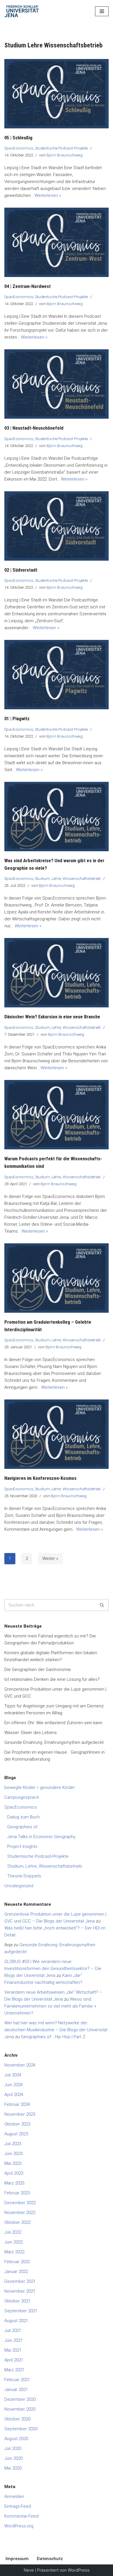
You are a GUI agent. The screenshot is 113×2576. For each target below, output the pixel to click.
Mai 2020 (13, 2468)
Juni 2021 (13, 2340)
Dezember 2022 (20, 2203)
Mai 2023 (13, 2163)
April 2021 (14, 2360)
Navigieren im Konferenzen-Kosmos (40, 1478)
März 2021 (14, 2370)
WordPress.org (19, 2526)
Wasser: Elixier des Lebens (31, 1733)
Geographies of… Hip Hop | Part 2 (53, 2037)
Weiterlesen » (48, 195)
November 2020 (20, 2409)
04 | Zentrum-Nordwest (28, 286)
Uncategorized (19, 1886)
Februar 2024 (17, 2104)
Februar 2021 (17, 2380)
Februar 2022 (17, 2262)
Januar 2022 (16, 2272)
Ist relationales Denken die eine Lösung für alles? (52, 1679)
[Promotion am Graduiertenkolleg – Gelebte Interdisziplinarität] (57, 1278)
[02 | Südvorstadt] (57, 526)
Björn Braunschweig (65, 155)
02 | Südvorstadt (21, 570)
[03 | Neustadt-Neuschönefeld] (57, 384)
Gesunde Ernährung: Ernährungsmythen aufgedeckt (54, 1742)
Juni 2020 (13, 2458)
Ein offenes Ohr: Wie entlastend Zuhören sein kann (53, 1723)
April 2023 (14, 2173)
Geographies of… (24, 1827)
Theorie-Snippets (24, 1876)
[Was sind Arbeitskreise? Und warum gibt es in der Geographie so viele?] (57, 817)
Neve (29, 2570)
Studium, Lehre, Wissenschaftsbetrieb (68, 878)
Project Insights (22, 1846)
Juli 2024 (13, 2075)
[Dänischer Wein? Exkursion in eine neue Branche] (57, 973)
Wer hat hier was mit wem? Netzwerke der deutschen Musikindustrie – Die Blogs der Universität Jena (56, 2030)
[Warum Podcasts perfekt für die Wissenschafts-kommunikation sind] (57, 1115)
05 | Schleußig (18, 138)
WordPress (79, 2570)
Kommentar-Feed (21, 2516)
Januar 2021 (16, 2390)
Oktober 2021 (17, 2301)
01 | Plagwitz (17, 719)
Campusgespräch (22, 1797)
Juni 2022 (13, 2242)
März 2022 (14, 2252)
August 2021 (16, 2321)
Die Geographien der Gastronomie (38, 1670)
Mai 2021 (13, 2350)
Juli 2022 (13, 2232)
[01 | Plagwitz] (57, 675)
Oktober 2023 (17, 2124)
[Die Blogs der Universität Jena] (22, 11)
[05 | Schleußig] (57, 94)
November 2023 (20, 2114)
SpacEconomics (19, 148)
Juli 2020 (13, 2448)
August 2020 (16, 2439)
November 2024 (20, 2065)
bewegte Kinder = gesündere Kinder (40, 1787)
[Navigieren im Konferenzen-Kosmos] (57, 1434)
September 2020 (21, 2429)
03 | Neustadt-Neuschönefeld (34, 428)
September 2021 (21, 2311)
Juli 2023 (13, 2144)
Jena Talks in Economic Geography (41, 1837)
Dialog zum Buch (23, 1817)
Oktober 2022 (17, 2222)
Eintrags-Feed (18, 2506)
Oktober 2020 (17, 2419)
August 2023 (16, 2134)
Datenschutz (50, 2559)
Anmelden (14, 2496)
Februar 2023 (17, 2193)
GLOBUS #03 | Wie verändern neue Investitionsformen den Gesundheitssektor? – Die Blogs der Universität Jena (53, 1969)
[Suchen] (102, 1605)
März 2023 (14, 2183)
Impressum (17, 2559)
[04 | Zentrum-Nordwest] (57, 242)
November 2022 (20, 2213)
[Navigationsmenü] (102, 11)
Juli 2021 (13, 2331)
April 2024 (14, 2095)
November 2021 (20, 2291)
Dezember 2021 (20, 2281)
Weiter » (50, 1558)
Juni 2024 (13, 2085)
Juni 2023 (13, 2154)
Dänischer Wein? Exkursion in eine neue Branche (52, 1017)
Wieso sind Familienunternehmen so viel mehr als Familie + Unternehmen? (50, 2006)
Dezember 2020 (20, 2399)
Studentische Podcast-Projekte (61, 148)
